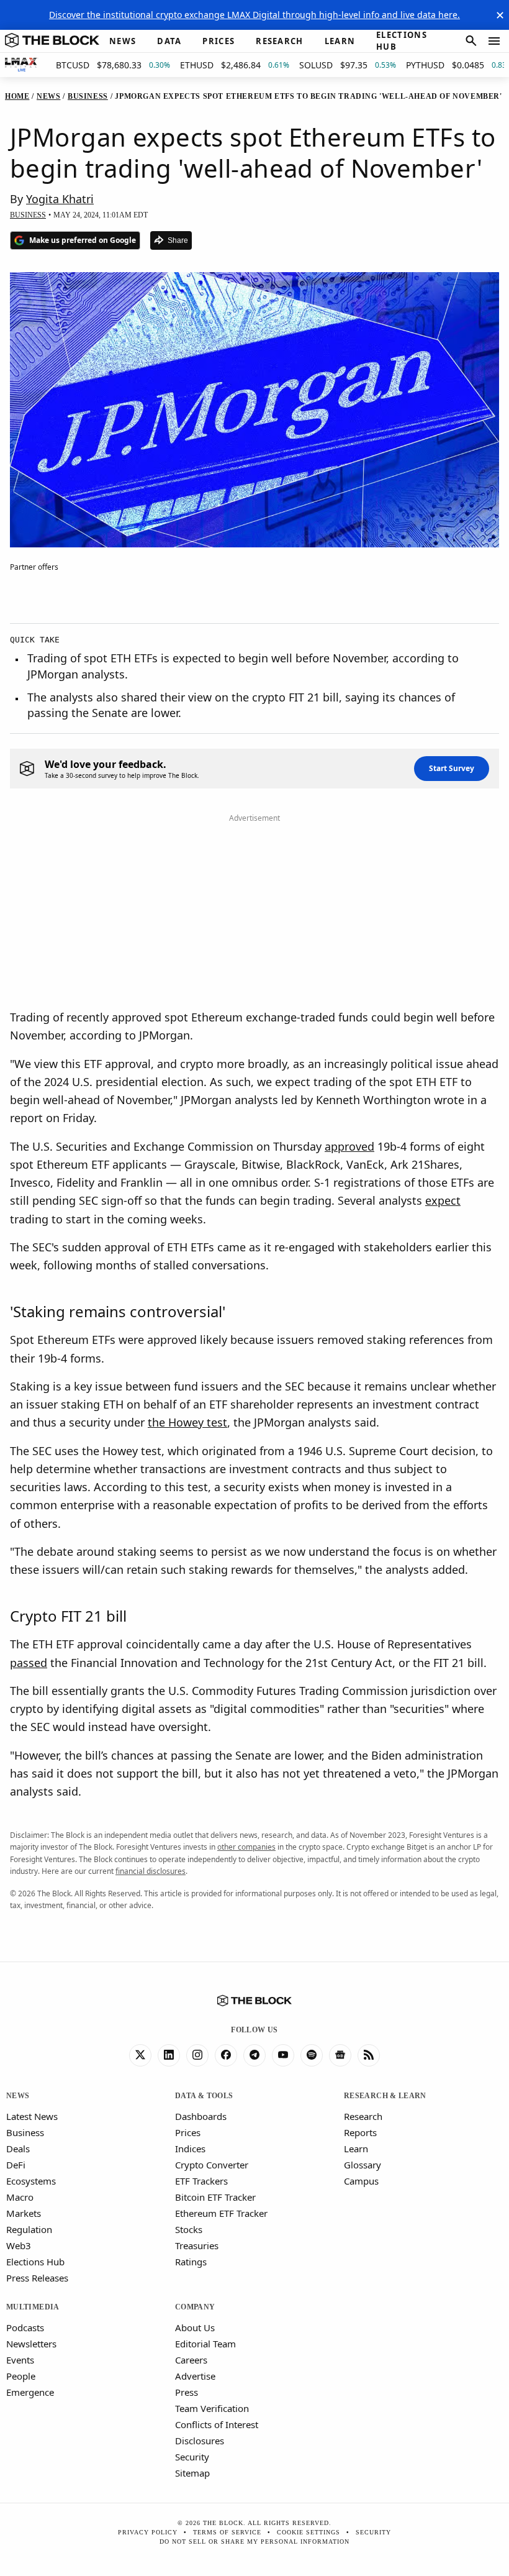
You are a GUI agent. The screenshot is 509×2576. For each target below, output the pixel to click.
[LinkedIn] (169, 2055)
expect (443, 1200)
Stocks (189, 2229)
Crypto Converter (212, 2165)
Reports (360, 2132)
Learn (356, 2149)
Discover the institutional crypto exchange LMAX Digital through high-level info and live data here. (254, 15)
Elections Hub (35, 2262)
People (21, 2376)
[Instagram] (197, 2055)
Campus (361, 2181)
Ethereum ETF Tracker (221, 2213)
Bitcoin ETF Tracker (215, 2197)
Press (187, 2392)
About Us (195, 2327)
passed (29, 1663)
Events (20, 2360)
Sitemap (192, 2473)
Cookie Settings (309, 2532)
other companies (246, 1847)
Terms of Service (227, 2532)
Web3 (19, 2245)
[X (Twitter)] (140, 2055)
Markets (24, 2213)
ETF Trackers (201, 2181)
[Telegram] (254, 2055)
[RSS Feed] (369, 2055)
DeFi (16, 2165)
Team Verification (212, 2408)
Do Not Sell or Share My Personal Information (254, 2542)
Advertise (195, 2376)
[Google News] (340, 2055)
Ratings (191, 2262)
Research (363, 2116)
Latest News (32, 2116)
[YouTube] (283, 2055)
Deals (18, 2149)
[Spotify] (312, 2055)
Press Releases (37, 2278)
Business (25, 2132)
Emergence (30, 2392)
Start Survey (452, 768)
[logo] (52, 41)
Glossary (363, 2165)
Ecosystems (31, 2181)
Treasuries (197, 2245)
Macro (20, 2197)
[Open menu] (494, 41)
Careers (191, 2360)
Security (192, 2457)
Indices (190, 2149)
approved (349, 1146)
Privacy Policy (148, 2532)
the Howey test (187, 1422)
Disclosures (200, 2441)
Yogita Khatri (60, 199)
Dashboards (201, 2116)
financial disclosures (151, 1871)
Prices (188, 2132)
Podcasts (25, 2327)
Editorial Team (205, 2344)
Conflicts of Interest (217, 2424)
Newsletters (31, 2344)
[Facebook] (226, 2055)
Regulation (29, 2229)
